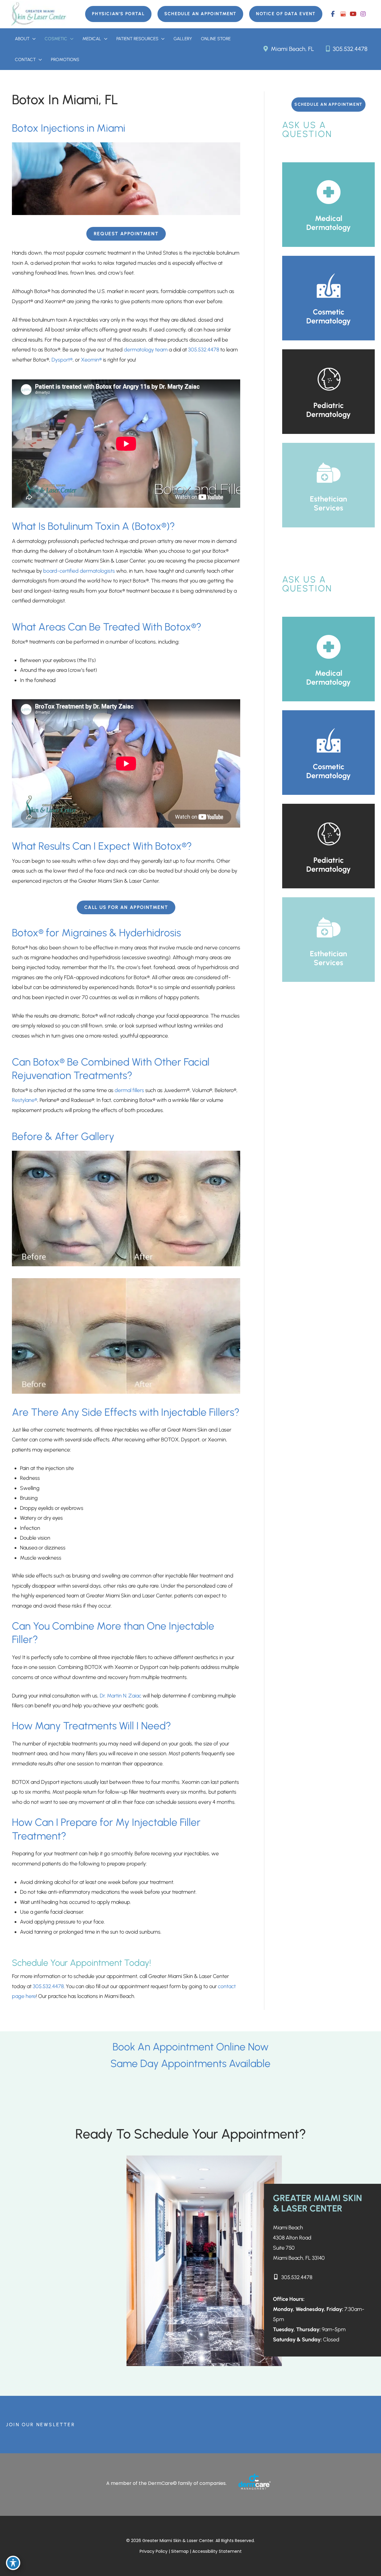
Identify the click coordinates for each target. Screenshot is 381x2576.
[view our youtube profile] (353, 14)
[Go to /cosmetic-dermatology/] (328, 298)
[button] (118, 14)
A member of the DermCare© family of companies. (166, 2483)
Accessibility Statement (217, 2551)
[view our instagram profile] (363, 14)
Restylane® (25, 1100)
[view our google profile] (343, 14)
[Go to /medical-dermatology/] (328, 205)
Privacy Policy (154, 2551)
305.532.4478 (349, 49)
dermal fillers (129, 1090)
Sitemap (181, 2551)
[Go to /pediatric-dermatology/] (328, 392)
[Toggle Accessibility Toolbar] (13, 2563)
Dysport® (62, 360)
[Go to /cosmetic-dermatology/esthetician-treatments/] (328, 485)
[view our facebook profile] (333, 14)
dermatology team (146, 350)
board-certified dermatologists (79, 571)
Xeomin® (91, 360)
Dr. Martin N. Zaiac (121, 1696)
